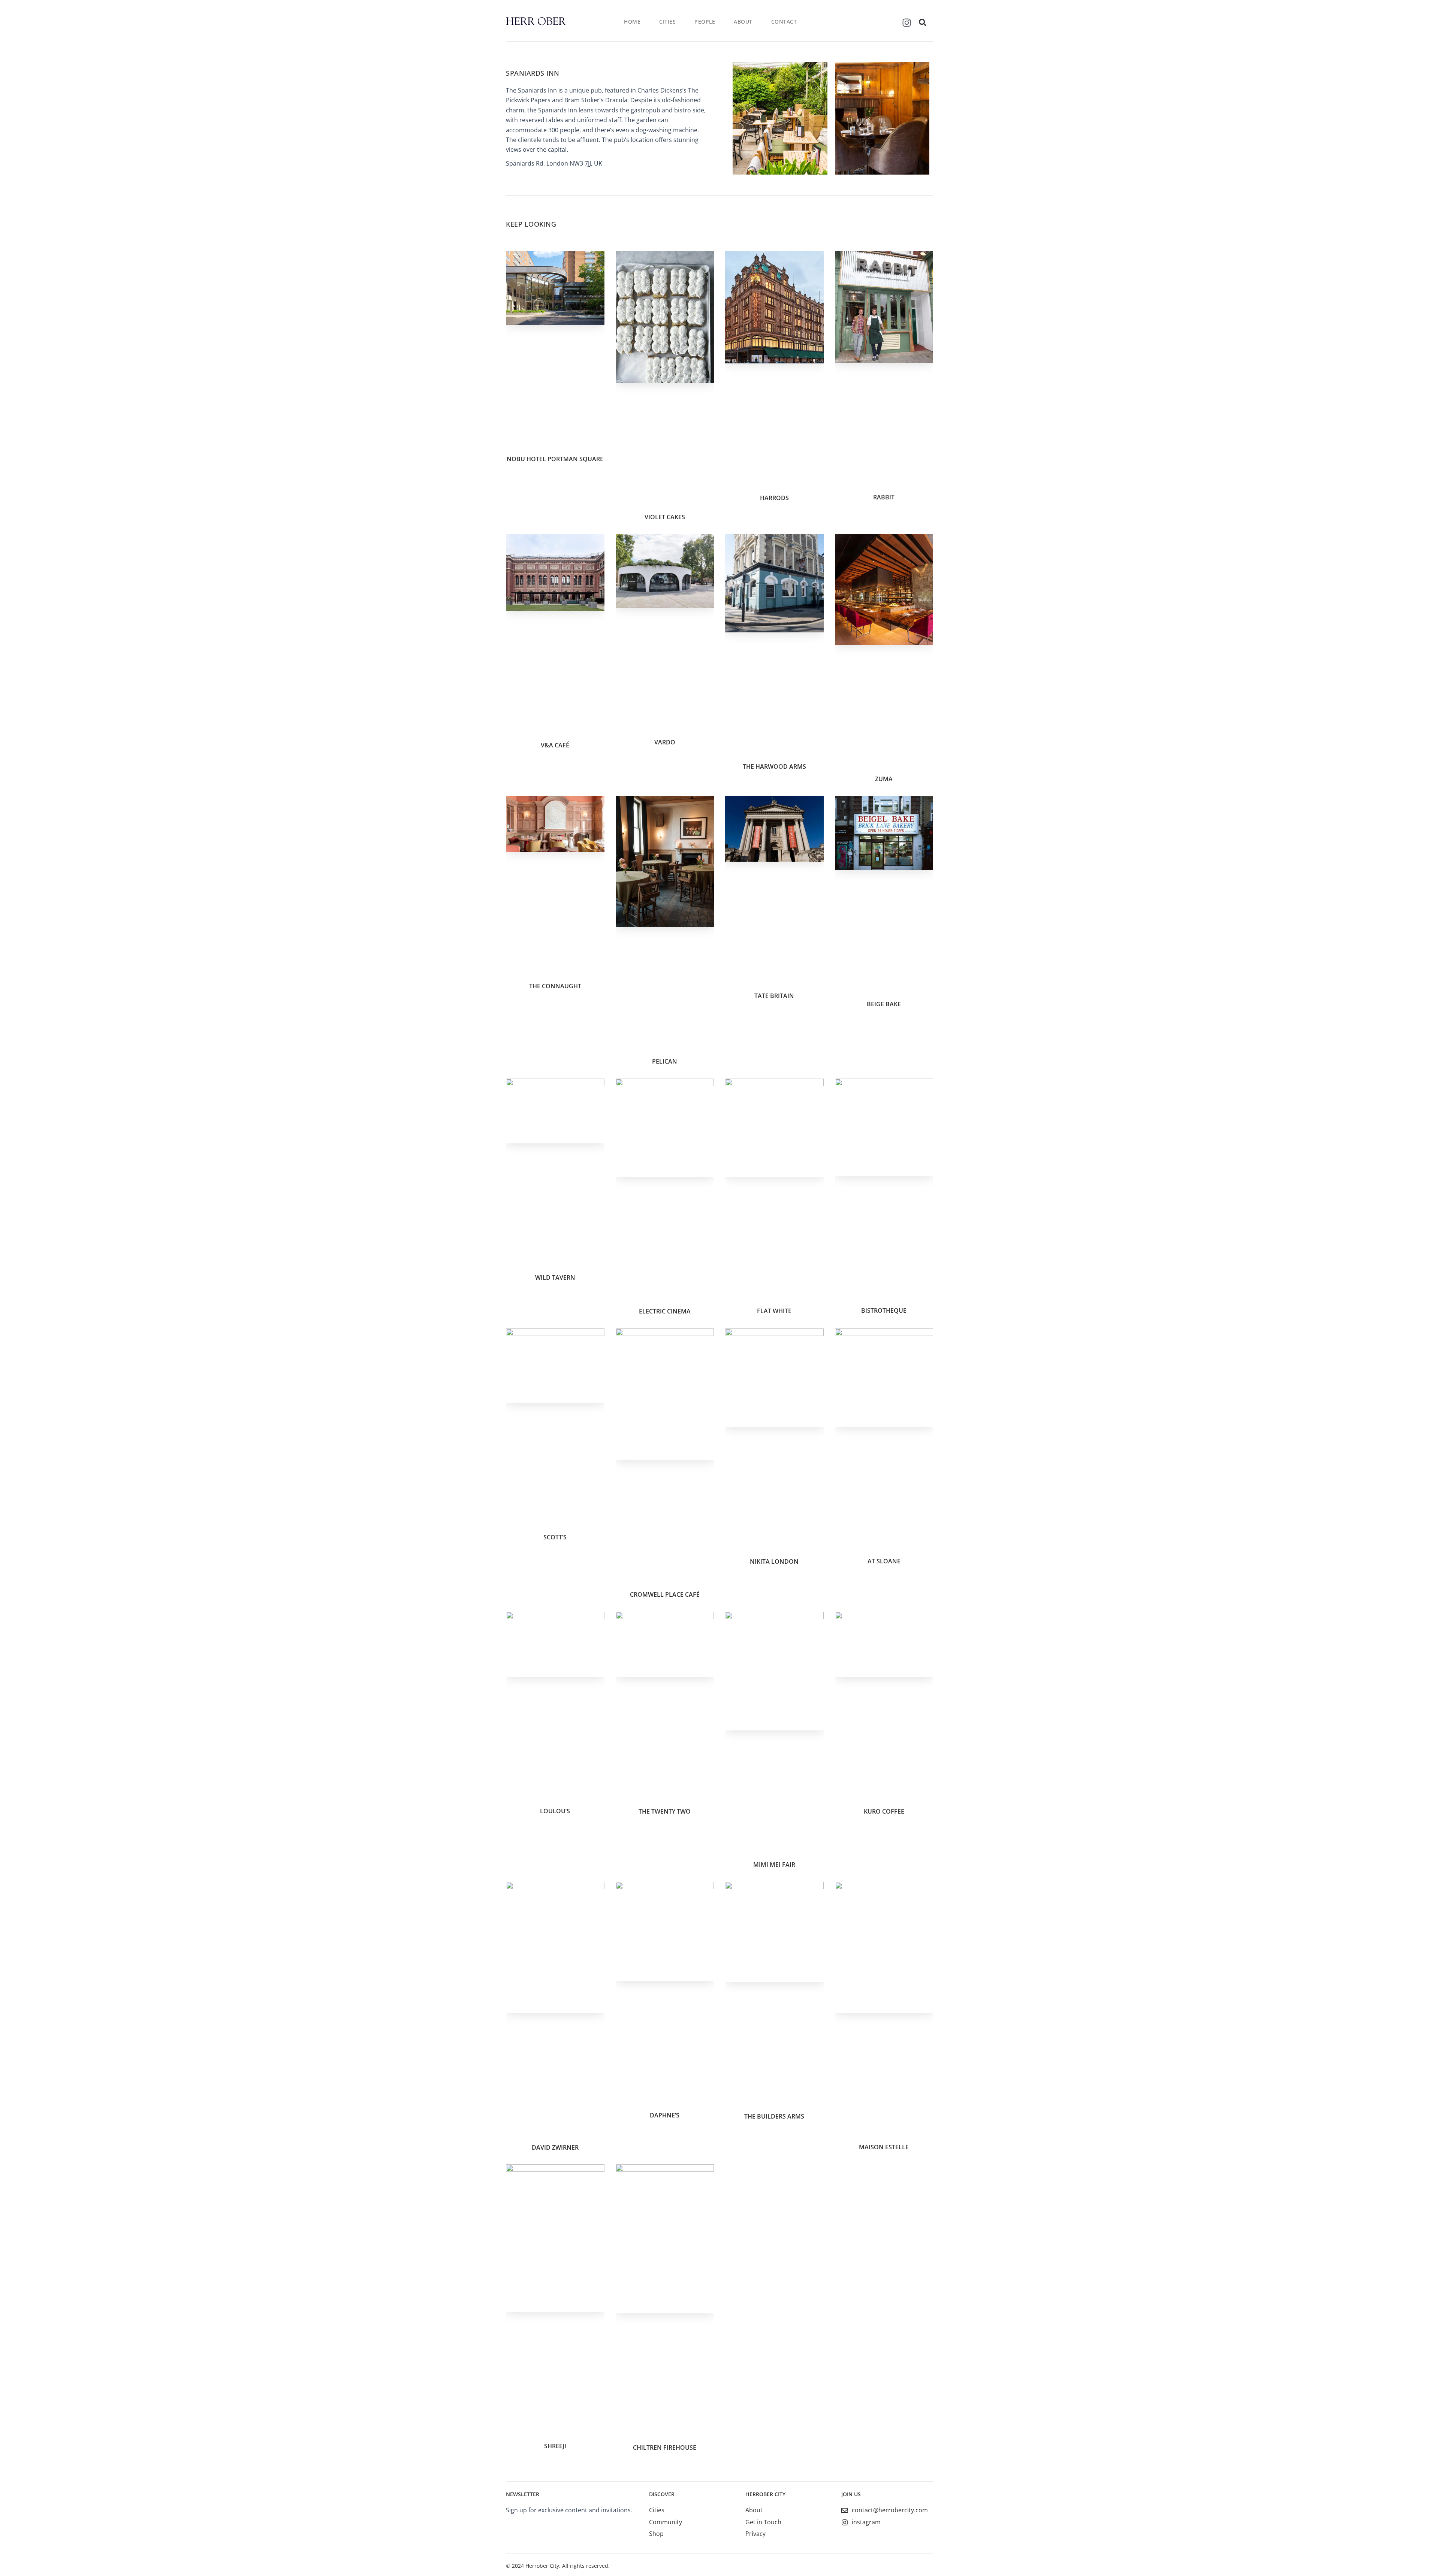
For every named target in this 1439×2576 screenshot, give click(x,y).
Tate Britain (774, 996)
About (743, 22)
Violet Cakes (665, 517)
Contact (784, 22)
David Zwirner (555, 2147)
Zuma (884, 779)
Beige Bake (884, 1004)
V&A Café (555, 745)
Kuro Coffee (884, 1811)
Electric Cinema (665, 1311)
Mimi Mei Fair (774, 1865)
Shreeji (555, 2446)
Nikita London (774, 1561)
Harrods (774, 498)
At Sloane (884, 1561)
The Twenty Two (665, 1811)
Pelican (665, 1061)
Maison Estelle (884, 2147)
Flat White (774, 1311)
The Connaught (555, 986)
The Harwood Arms (774, 767)
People (705, 22)
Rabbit (884, 497)
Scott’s (555, 1537)
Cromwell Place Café (665, 1594)
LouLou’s (555, 1811)
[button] (923, 22)
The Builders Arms (774, 2116)
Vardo (665, 742)
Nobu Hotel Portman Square (555, 459)
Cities (667, 22)
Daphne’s (665, 2115)
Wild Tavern (555, 1278)
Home (632, 22)
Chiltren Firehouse (665, 2447)
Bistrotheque (884, 1310)
